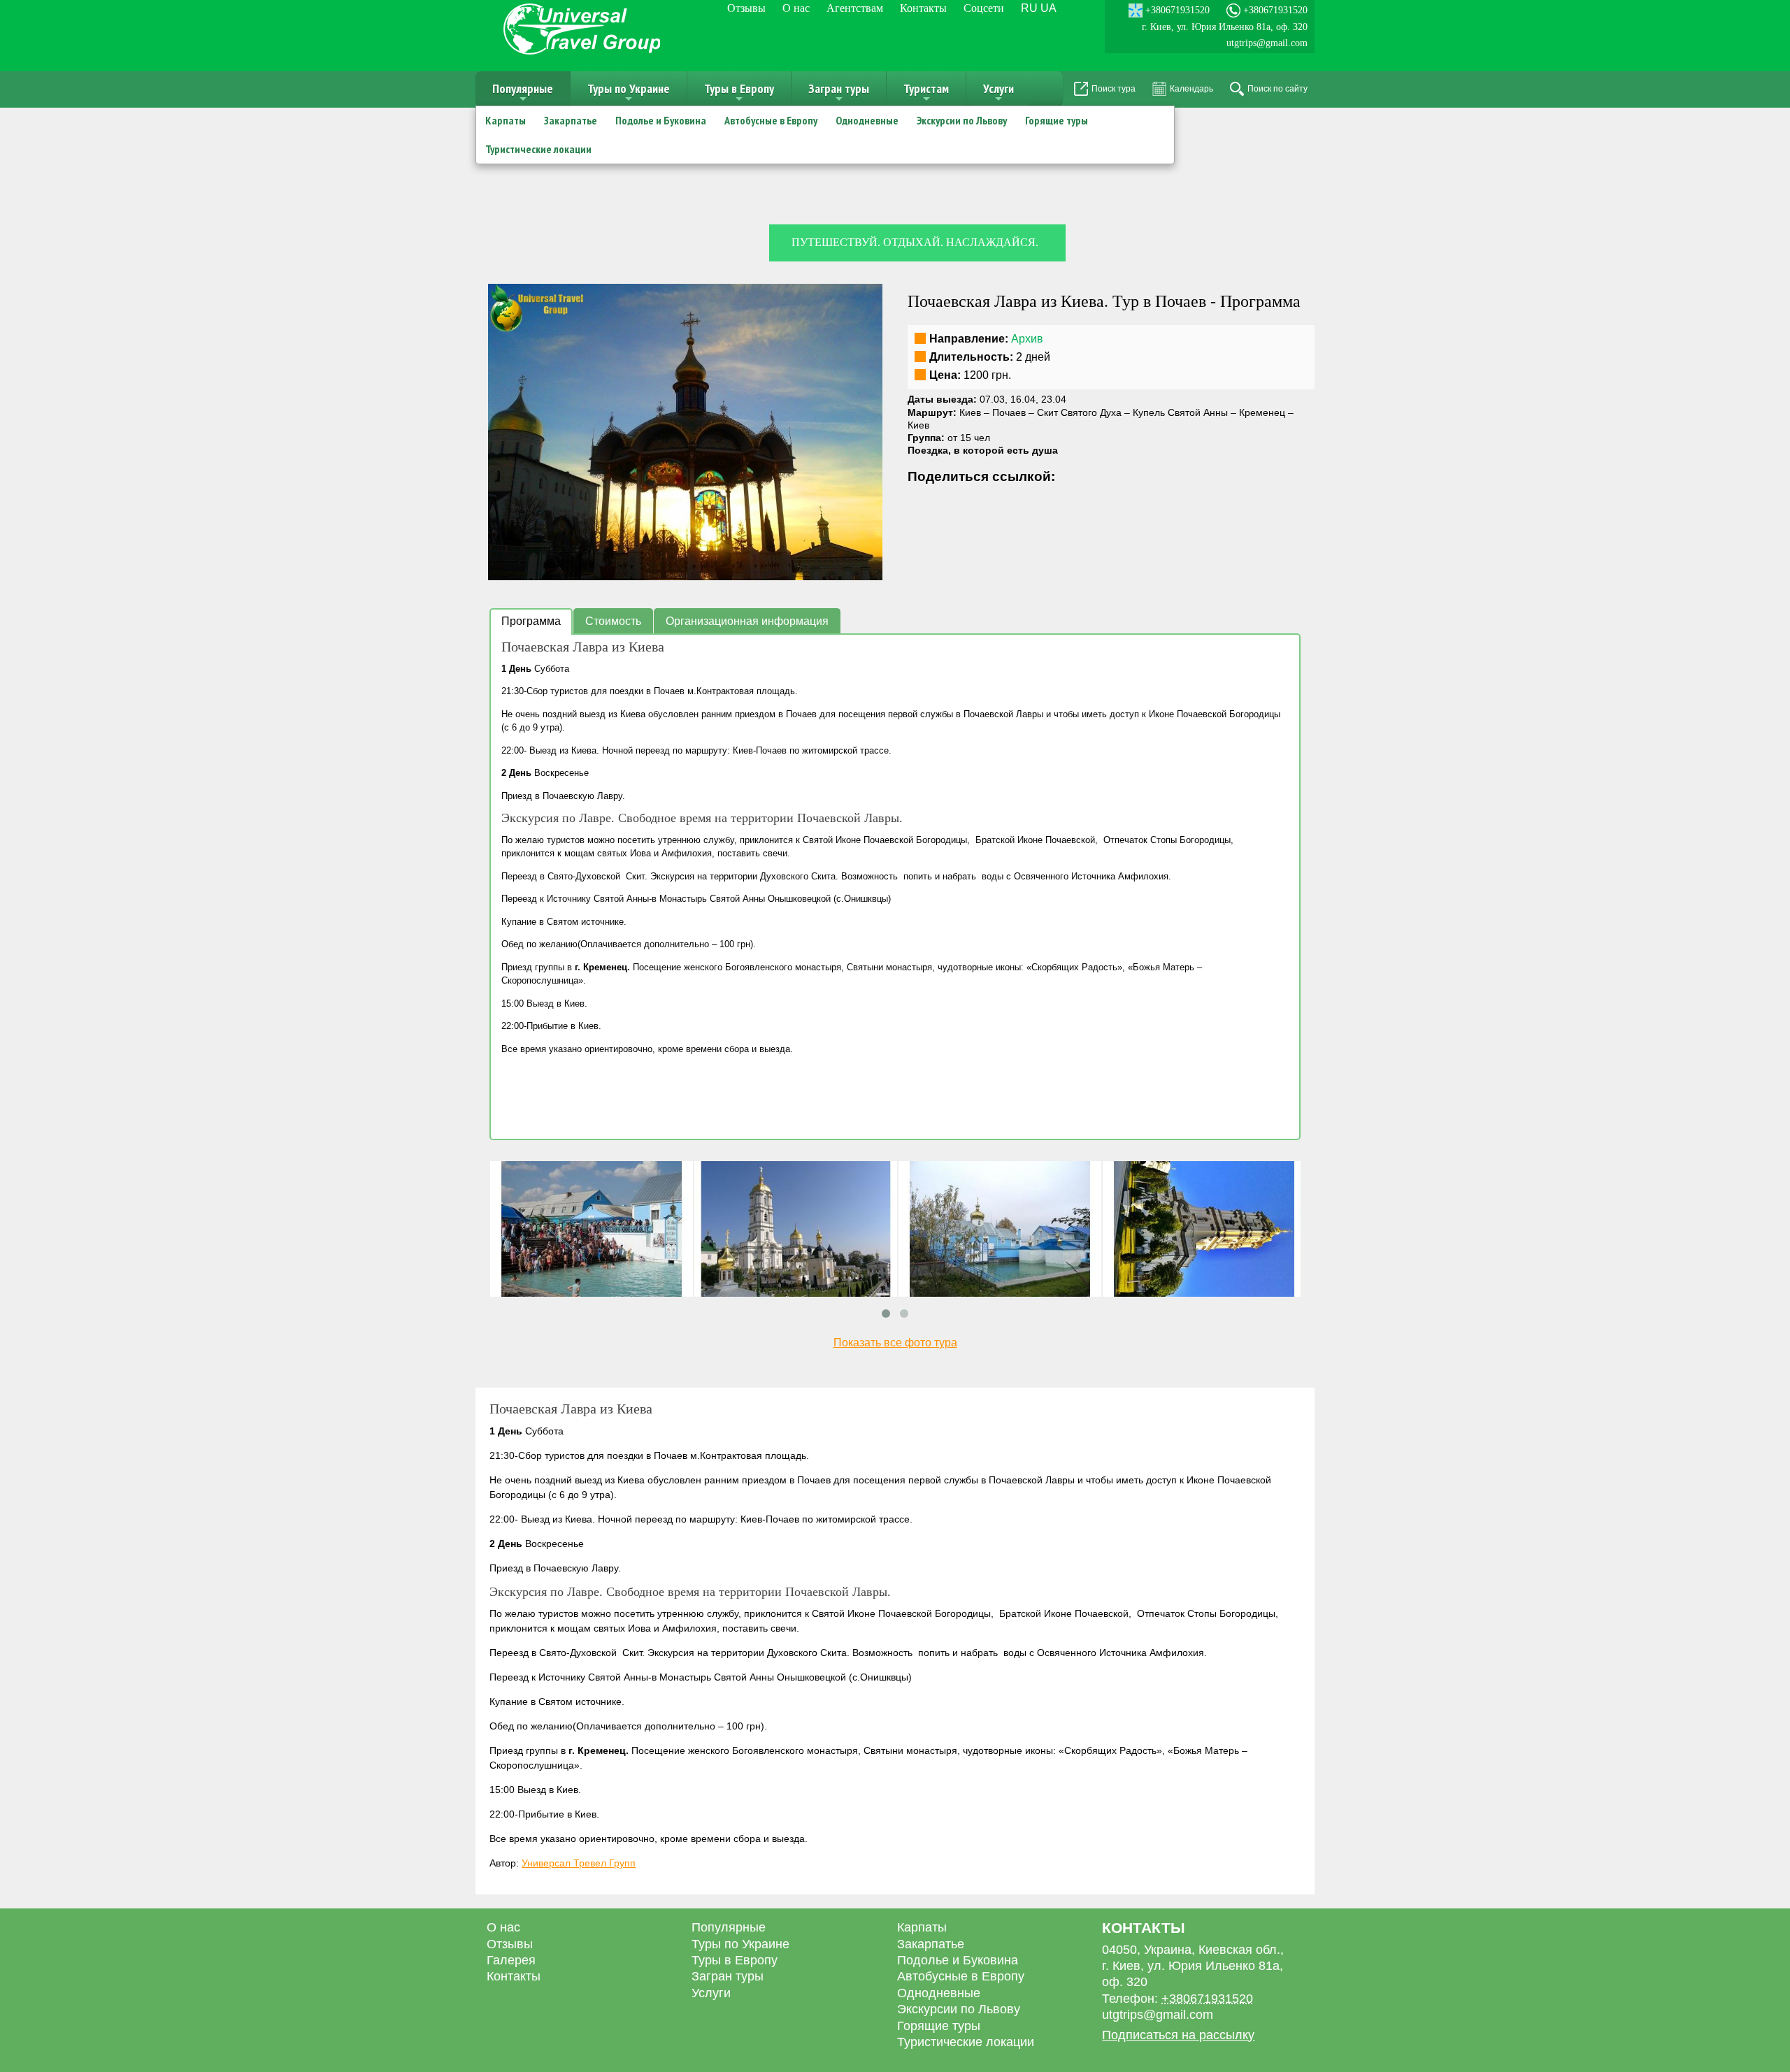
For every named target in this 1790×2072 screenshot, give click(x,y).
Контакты (923, 8)
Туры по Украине (629, 93)
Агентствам (855, 8)
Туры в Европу (739, 93)
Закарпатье (571, 120)
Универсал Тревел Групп (579, 1863)
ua (1048, 8)
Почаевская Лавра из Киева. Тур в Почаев (1057, 301)
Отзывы (746, 8)
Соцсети (984, 8)
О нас (796, 8)
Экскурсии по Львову (962, 120)
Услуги (998, 93)
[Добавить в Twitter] (972, 502)
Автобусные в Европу (771, 120)
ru (1029, 8)
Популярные (523, 93)
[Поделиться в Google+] (945, 502)
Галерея (511, 1960)
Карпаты (506, 120)
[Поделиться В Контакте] (998, 502)
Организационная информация (747, 621)
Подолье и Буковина (661, 120)
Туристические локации (538, 149)
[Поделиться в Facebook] (919, 502)
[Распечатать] (1052, 502)
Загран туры (839, 93)
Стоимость (613, 621)
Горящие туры (1057, 120)
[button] (870, 296)
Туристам (926, 93)
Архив (1027, 339)
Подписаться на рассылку (1178, 2035)
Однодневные (867, 120)
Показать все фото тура (895, 1343)
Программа (531, 621)
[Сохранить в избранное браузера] (1025, 502)
